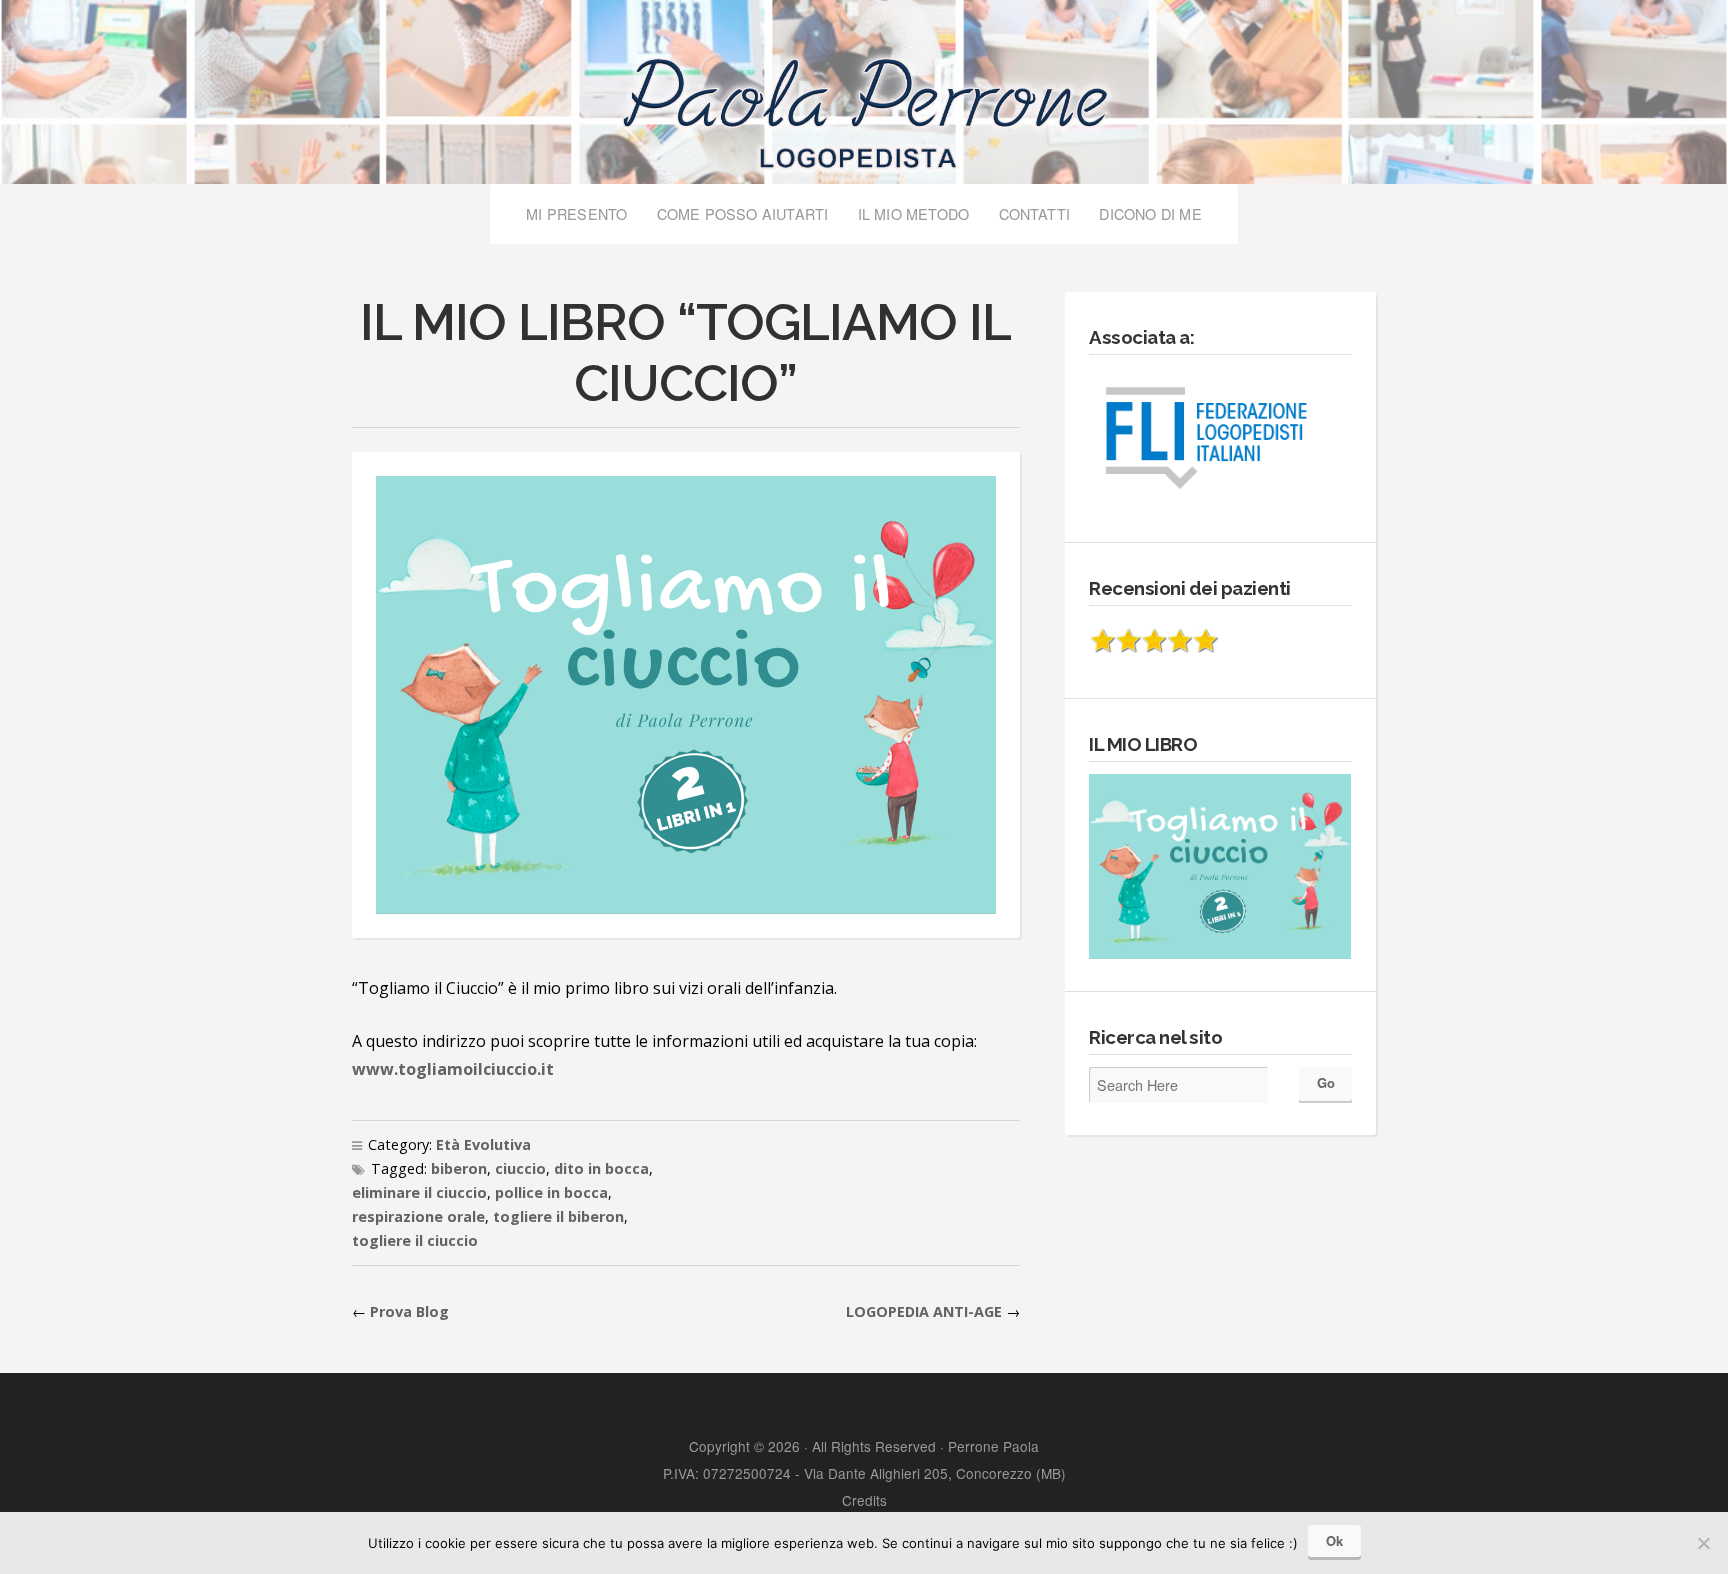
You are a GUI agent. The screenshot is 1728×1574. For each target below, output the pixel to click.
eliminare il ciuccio (419, 1192)
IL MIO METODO (914, 213)
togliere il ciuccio (415, 1240)
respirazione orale (418, 1216)
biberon (459, 1168)
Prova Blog (409, 1311)
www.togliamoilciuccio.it (453, 1069)
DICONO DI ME (1150, 213)
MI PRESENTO (576, 213)
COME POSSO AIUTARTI (743, 213)
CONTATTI (1035, 213)
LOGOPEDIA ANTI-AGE (924, 1311)
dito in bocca (601, 1168)
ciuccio (520, 1168)
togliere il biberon (558, 1216)
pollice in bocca (551, 1192)
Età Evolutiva (483, 1144)
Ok (1334, 1540)
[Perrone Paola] (864, 104)
